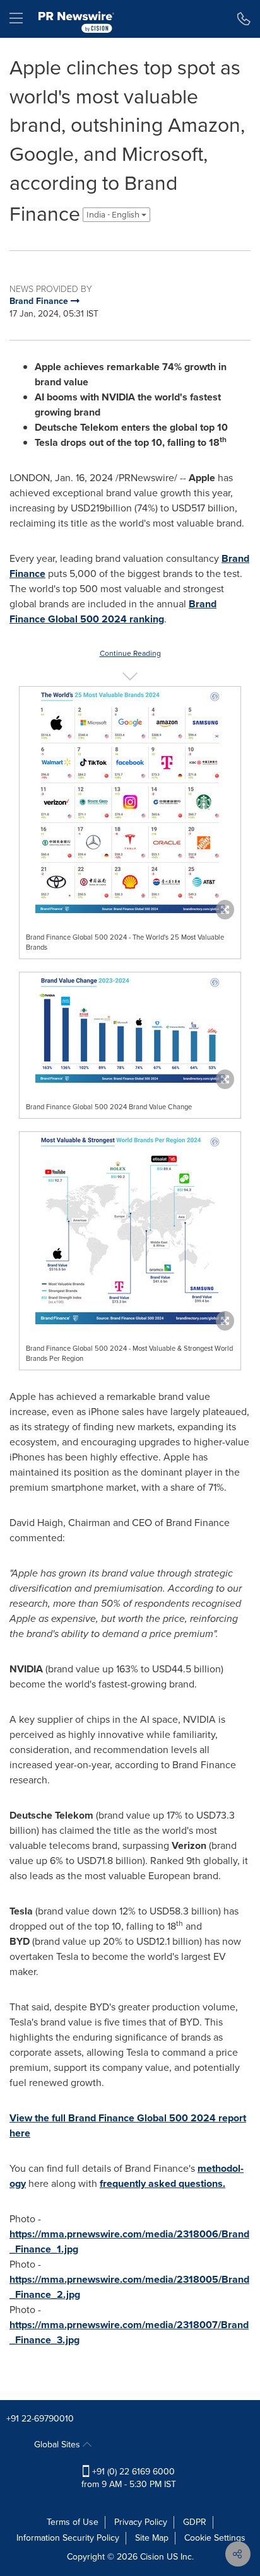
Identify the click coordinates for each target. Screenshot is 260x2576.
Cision (152, 2557)
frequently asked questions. (162, 2183)
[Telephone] (244, 19)
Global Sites (58, 2445)
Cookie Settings (215, 2538)
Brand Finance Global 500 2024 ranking (113, 611)
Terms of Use (73, 2522)
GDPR (195, 2522)
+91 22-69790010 (40, 2419)
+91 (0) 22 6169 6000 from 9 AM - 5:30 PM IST (129, 2478)
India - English (114, 215)
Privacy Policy (141, 2522)
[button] (130, 800)
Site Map (152, 2538)
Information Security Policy (68, 2538)
